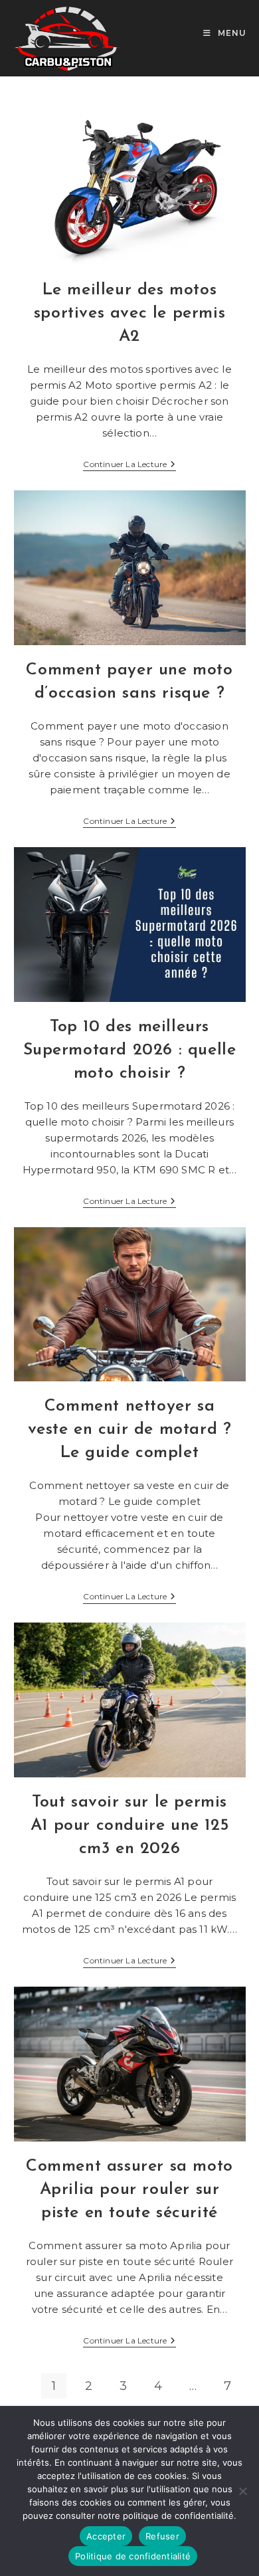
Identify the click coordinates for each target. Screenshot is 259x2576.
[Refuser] (242, 2491)
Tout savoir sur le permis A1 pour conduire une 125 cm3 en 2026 (129, 1826)
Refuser (162, 2536)
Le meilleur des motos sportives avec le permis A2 (129, 313)
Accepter (106, 2536)
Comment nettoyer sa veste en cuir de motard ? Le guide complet (130, 1430)
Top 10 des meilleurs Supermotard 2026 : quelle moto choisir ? (130, 1050)
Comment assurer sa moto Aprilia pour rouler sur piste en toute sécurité (129, 2190)
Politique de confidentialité (133, 2556)
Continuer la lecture (129, 465)
